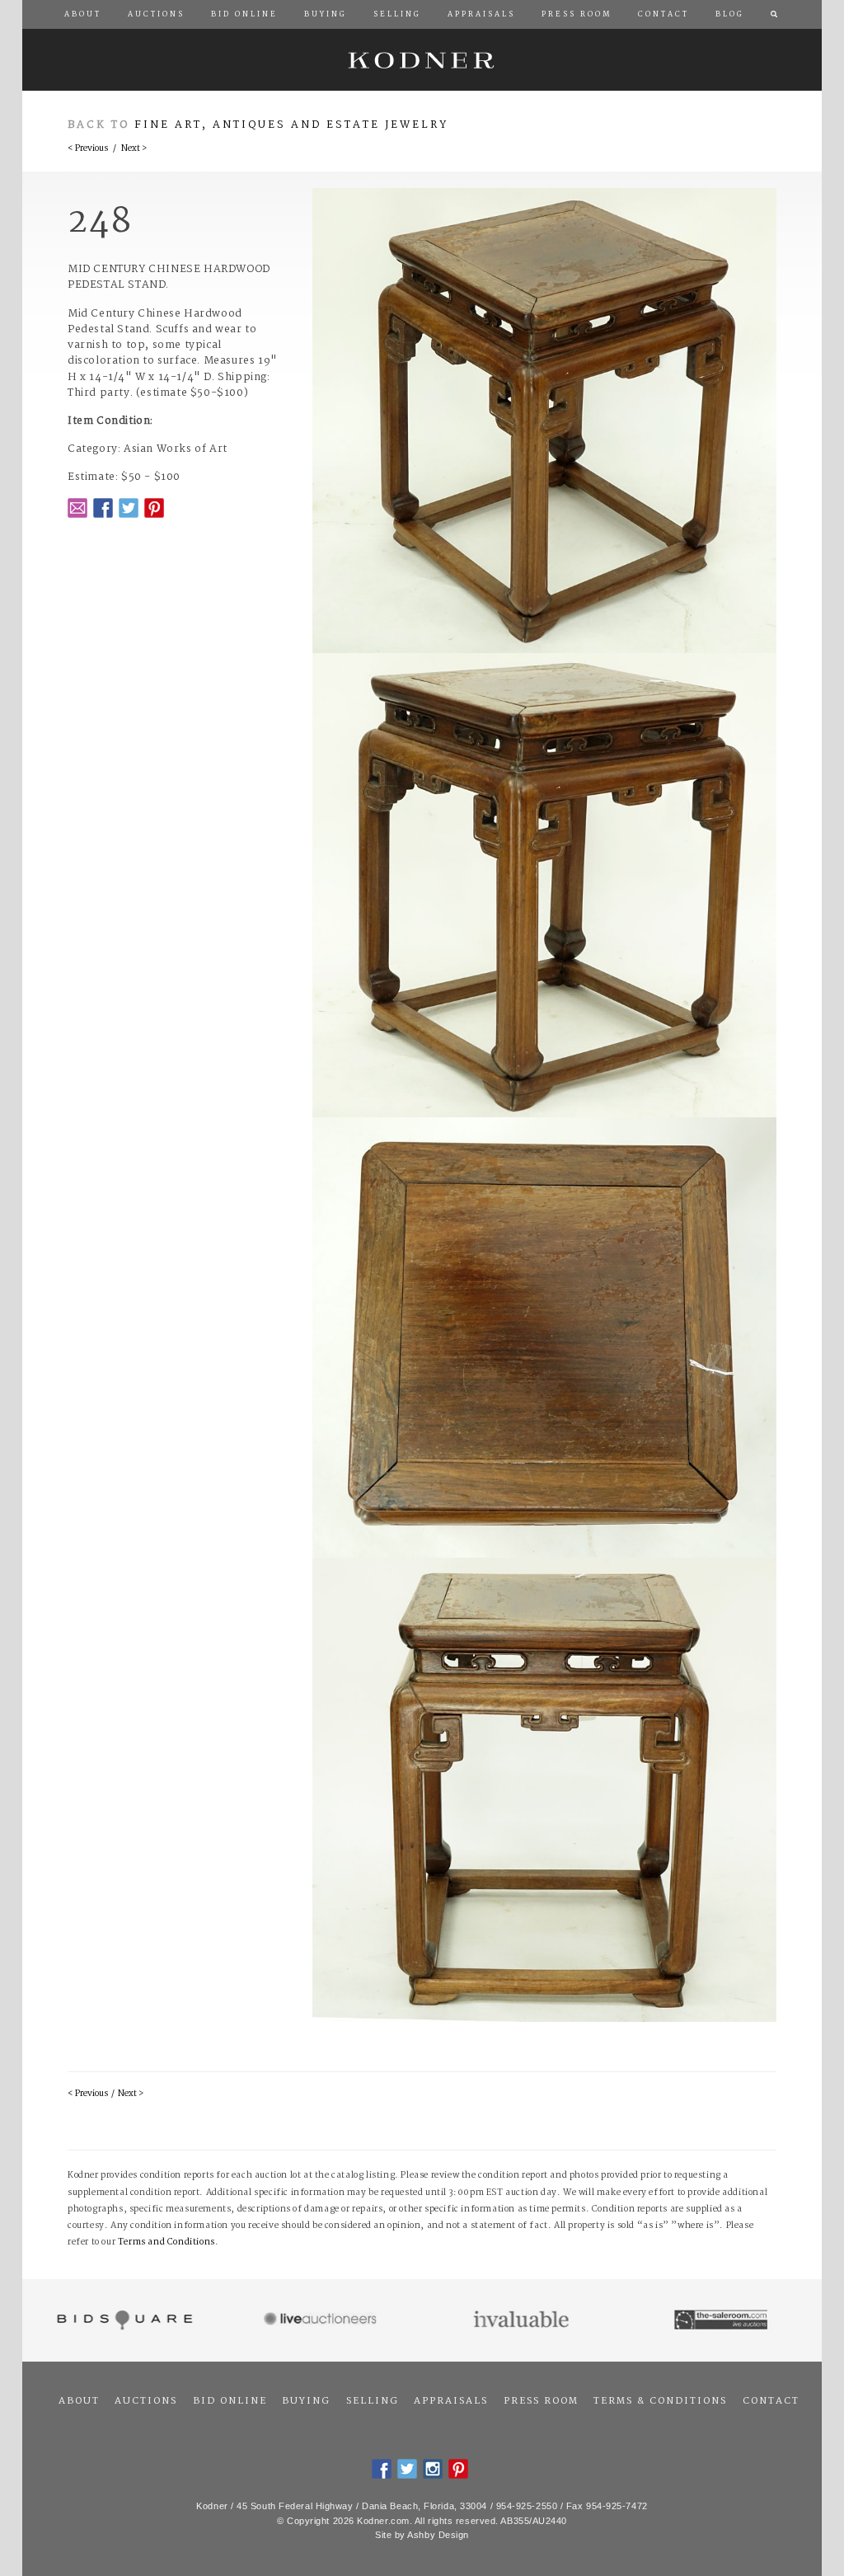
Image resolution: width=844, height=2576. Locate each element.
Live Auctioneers (323, 2320)
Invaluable (522, 2320)
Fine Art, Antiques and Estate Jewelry (291, 125)
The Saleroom (722, 2320)
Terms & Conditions (660, 2401)
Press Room (541, 2401)
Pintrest (154, 508)
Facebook (103, 508)
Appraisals (451, 2401)
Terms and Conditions (166, 2242)
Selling (373, 2401)
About (79, 2401)
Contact (771, 2401)
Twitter (129, 508)
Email (77, 508)
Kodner (422, 60)
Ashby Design (438, 2535)
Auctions (146, 2401)
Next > (134, 149)
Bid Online (230, 2401)
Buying (306, 2401)
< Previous (88, 149)
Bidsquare (122, 2320)
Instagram (433, 2469)
